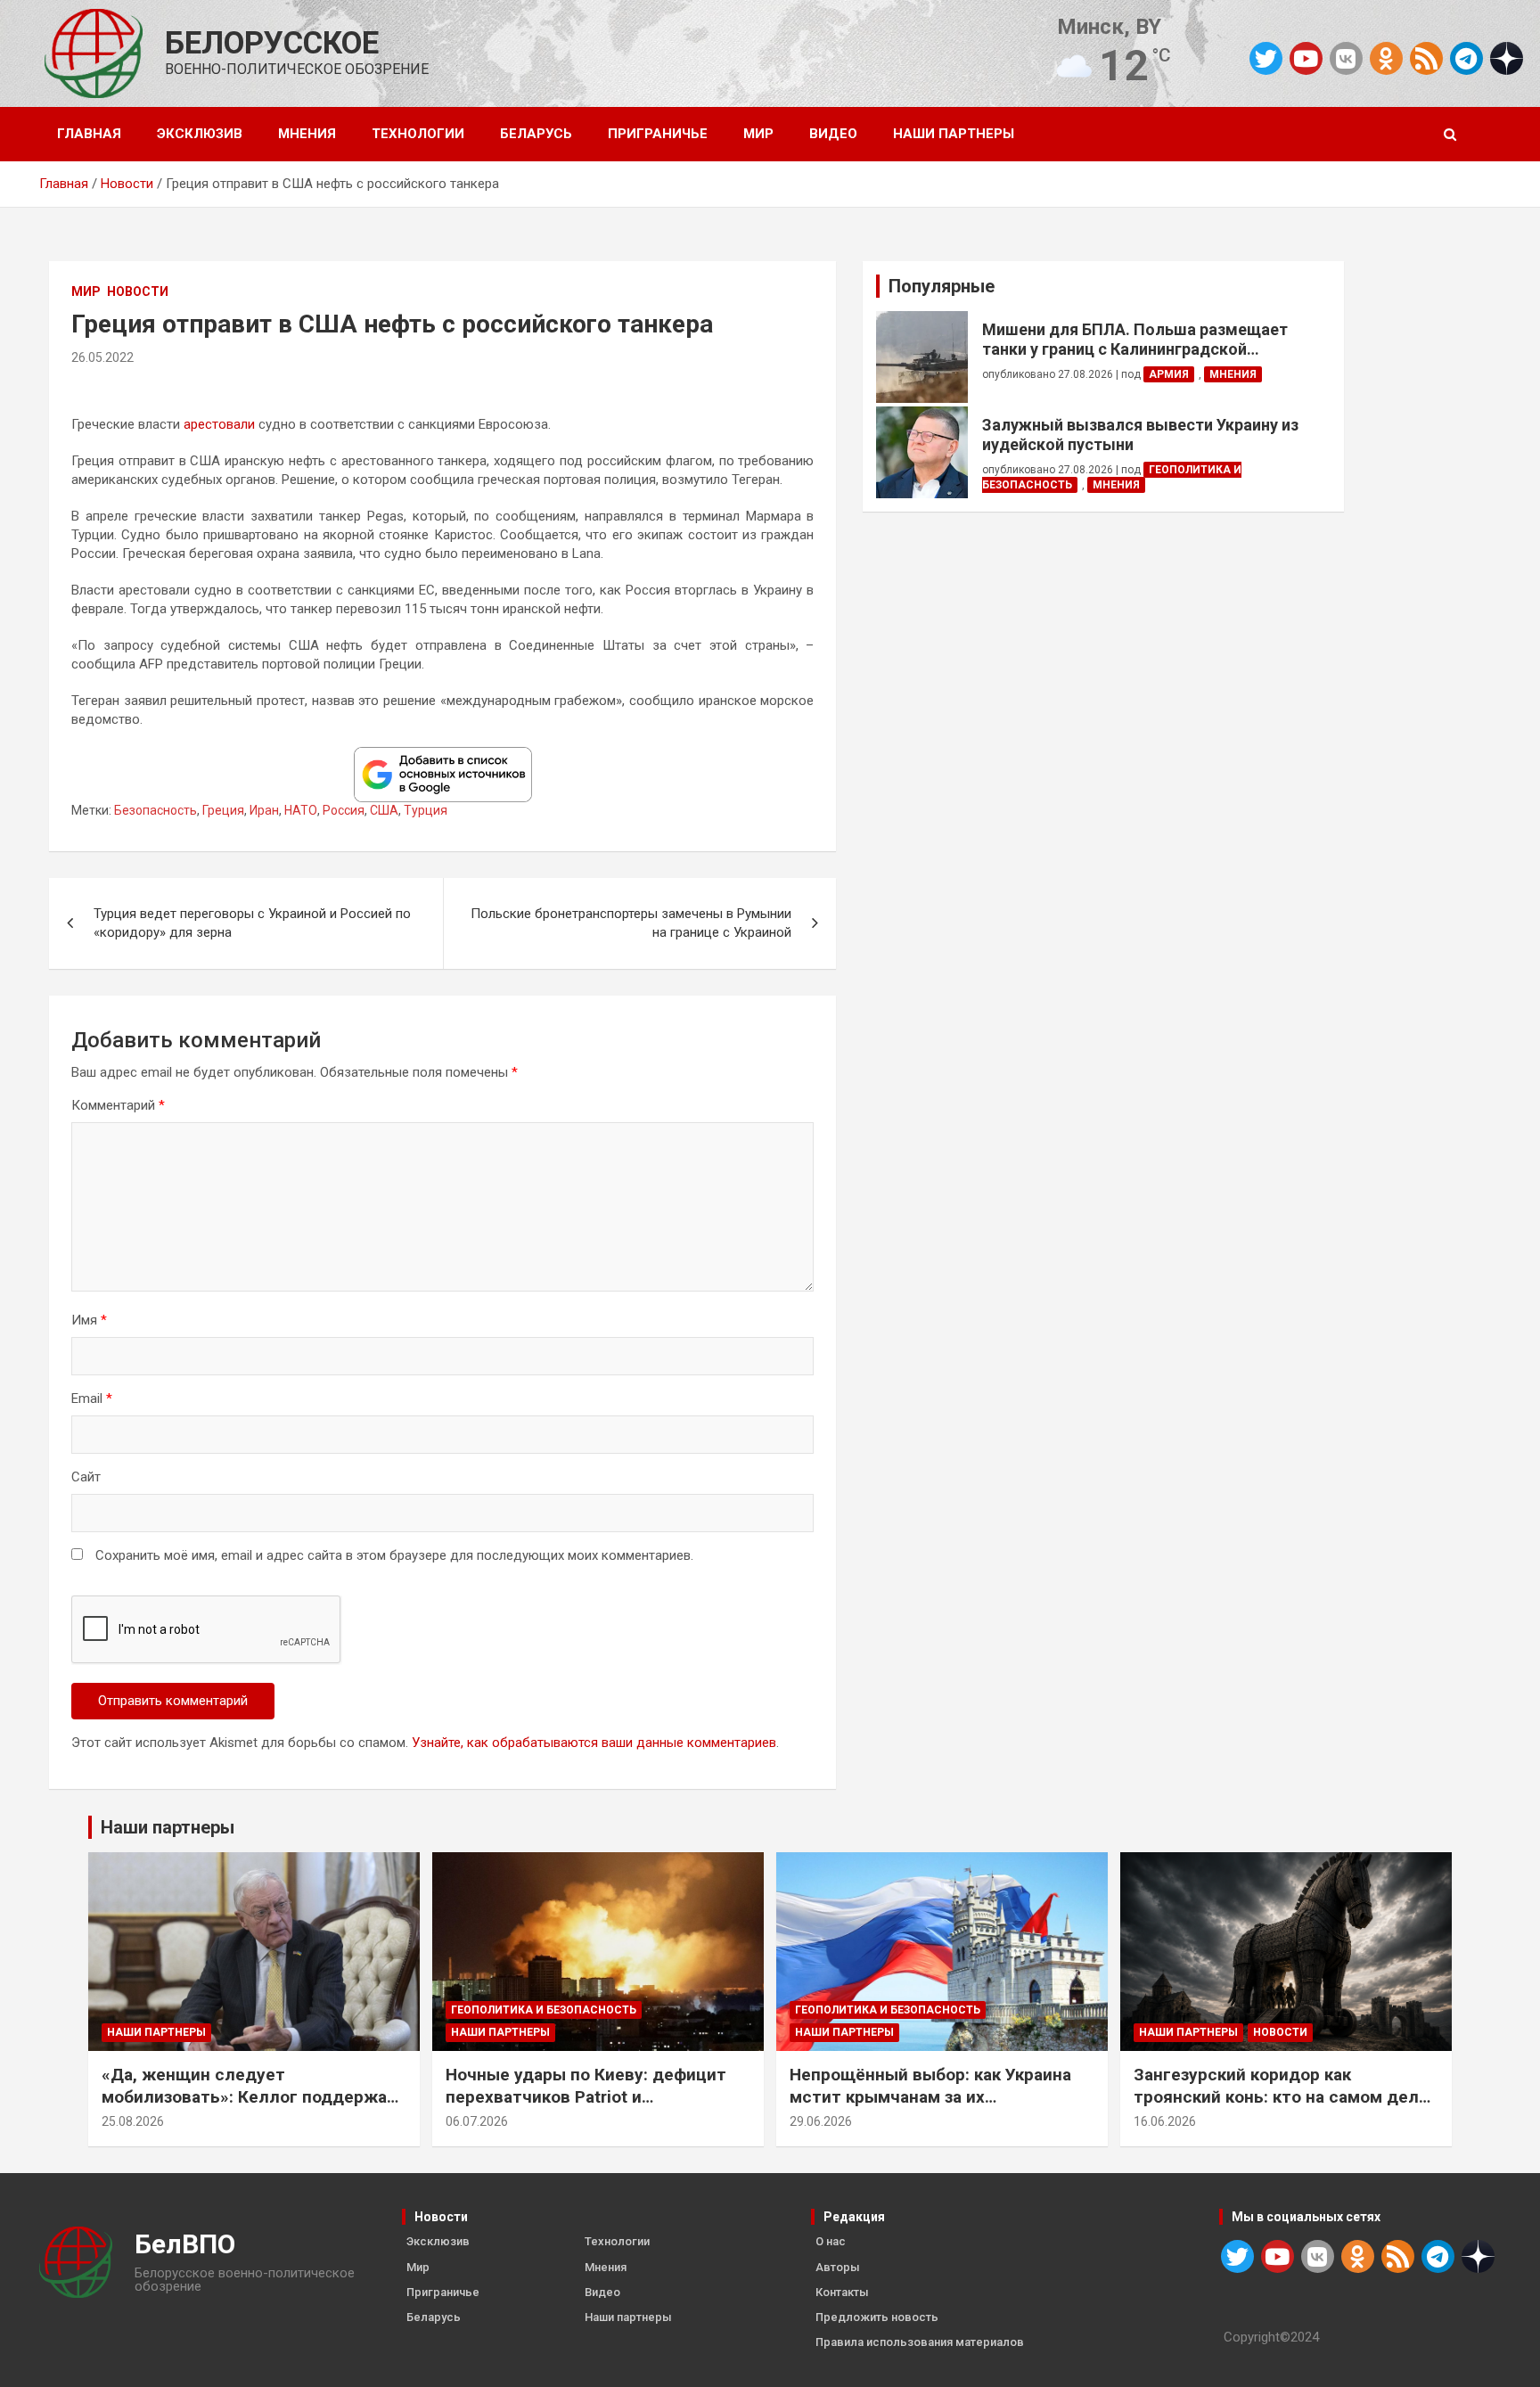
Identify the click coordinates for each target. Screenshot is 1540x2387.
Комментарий (118, 1105)
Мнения (307, 134)
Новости (138, 291)
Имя (89, 1320)
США (384, 810)
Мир (758, 134)
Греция (223, 810)
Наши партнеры (954, 134)
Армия (1169, 374)
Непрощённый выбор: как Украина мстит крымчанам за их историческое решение (930, 2096)
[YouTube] (1306, 58)
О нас (831, 2241)
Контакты (842, 2292)
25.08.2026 (133, 2121)
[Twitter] (1266, 58)
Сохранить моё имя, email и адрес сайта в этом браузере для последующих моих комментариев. (394, 1555)
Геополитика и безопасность (544, 2010)
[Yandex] (1507, 57)
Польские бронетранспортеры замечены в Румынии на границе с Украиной (631, 923)
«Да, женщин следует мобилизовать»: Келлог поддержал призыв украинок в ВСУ (250, 2096)
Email (92, 1399)
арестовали (219, 424)
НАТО (301, 810)
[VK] (1346, 58)
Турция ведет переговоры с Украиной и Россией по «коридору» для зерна (252, 923)
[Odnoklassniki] (1386, 58)
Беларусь (536, 134)
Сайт (86, 1477)
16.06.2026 (1165, 2121)
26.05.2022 (102, 357)
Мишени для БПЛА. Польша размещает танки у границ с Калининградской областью (1135, 339)
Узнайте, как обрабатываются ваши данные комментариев (594, 1743)
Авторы (838, 2267)
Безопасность (156, 810)
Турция (426, 810)
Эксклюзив (200, 134)
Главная (89, 134)
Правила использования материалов (920, 2342)
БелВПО (185, 2244)
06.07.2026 (477, 2121)
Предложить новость (877, 2317)
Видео (833, 134)
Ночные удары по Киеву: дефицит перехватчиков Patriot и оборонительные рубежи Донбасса (592, 2096)
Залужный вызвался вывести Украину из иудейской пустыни (1140, 435)
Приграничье (658, 134)
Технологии (418, 134)
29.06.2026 (821, 2121)
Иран (264, 810)
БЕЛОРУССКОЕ (272, 43)
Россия (344, 810)
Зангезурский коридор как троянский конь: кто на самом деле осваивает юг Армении (1281, 2096)
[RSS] (1426, 57)
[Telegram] (1466, 58)
